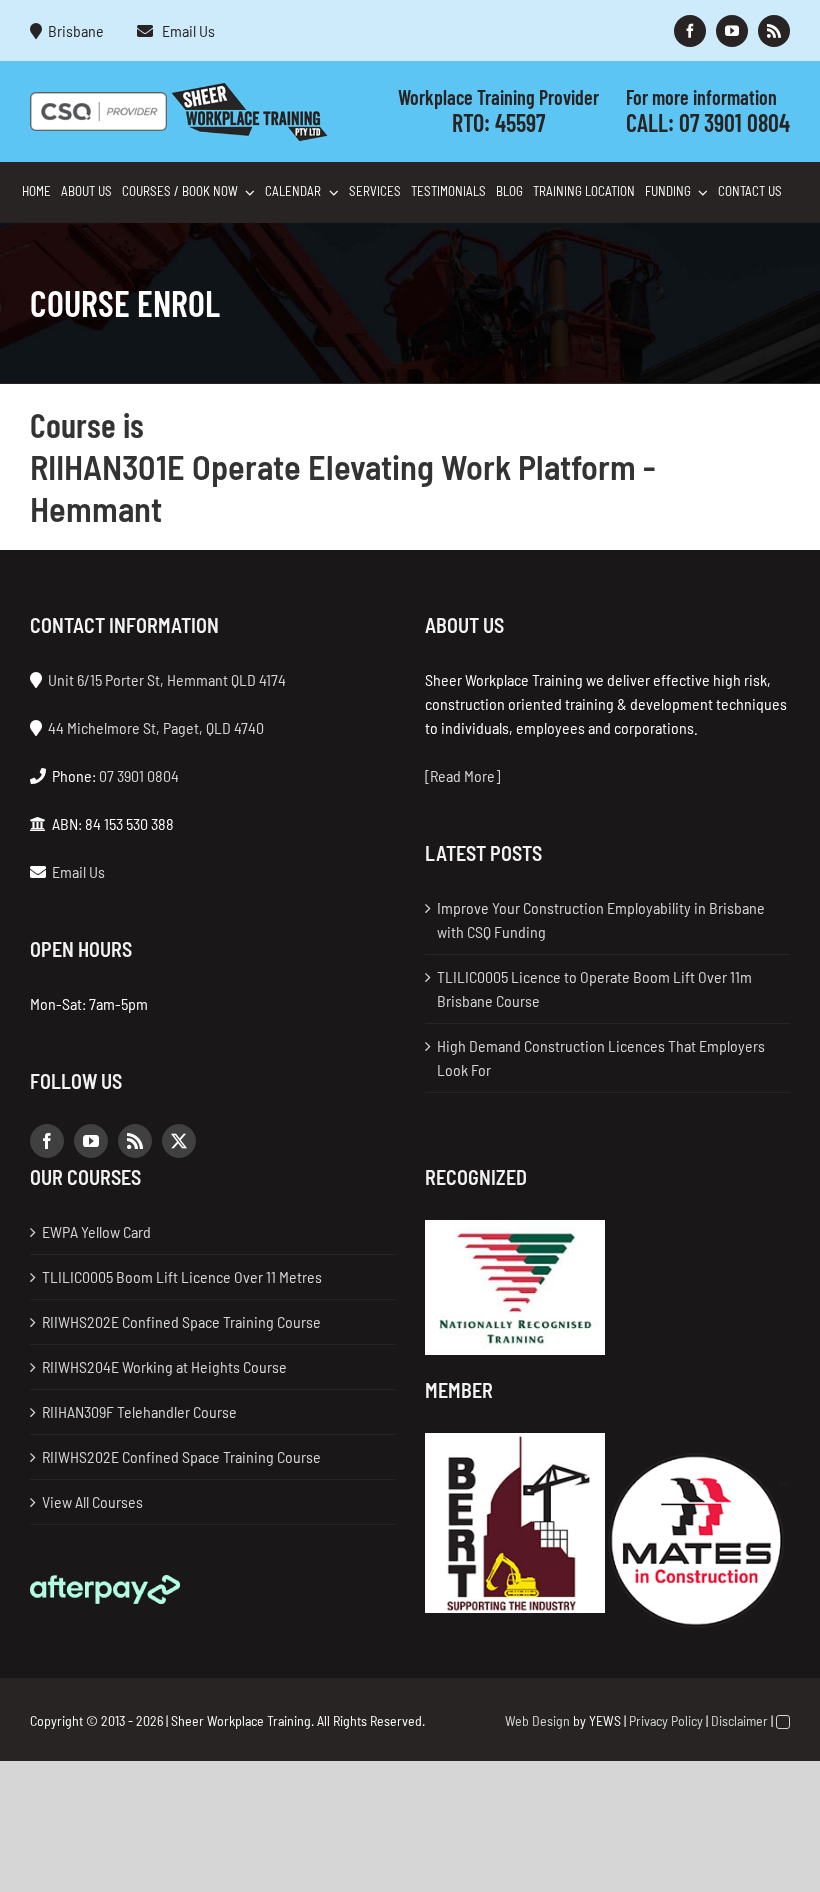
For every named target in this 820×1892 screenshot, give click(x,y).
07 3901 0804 (734, 122)
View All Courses (92, 1501)
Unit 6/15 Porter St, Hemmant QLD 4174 (167, 679)
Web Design (537, 1720)
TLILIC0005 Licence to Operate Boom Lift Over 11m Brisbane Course (594, 988)
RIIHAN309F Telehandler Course (139, 1411)
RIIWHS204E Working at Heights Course (164, 1366)
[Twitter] (179, 1141)
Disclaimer (739, 1720)
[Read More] (462, 775)
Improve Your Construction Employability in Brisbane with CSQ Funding (601, 919)
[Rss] (135, 1141)
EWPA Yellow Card (96, 1231)
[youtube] (732, 31)
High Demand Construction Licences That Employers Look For (601, 1057)
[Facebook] (47, 1141)
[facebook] (690, 31)
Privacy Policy (666, 1720)
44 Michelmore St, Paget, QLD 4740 (156, 727)
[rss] (774, 31)
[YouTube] (91, 1141)
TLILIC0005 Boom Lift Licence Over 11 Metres (182, 1276)
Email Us (185, 30)
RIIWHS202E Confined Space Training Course (181, 1321)
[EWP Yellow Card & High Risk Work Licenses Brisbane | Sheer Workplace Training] (249, 89)
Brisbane (76, 30)
